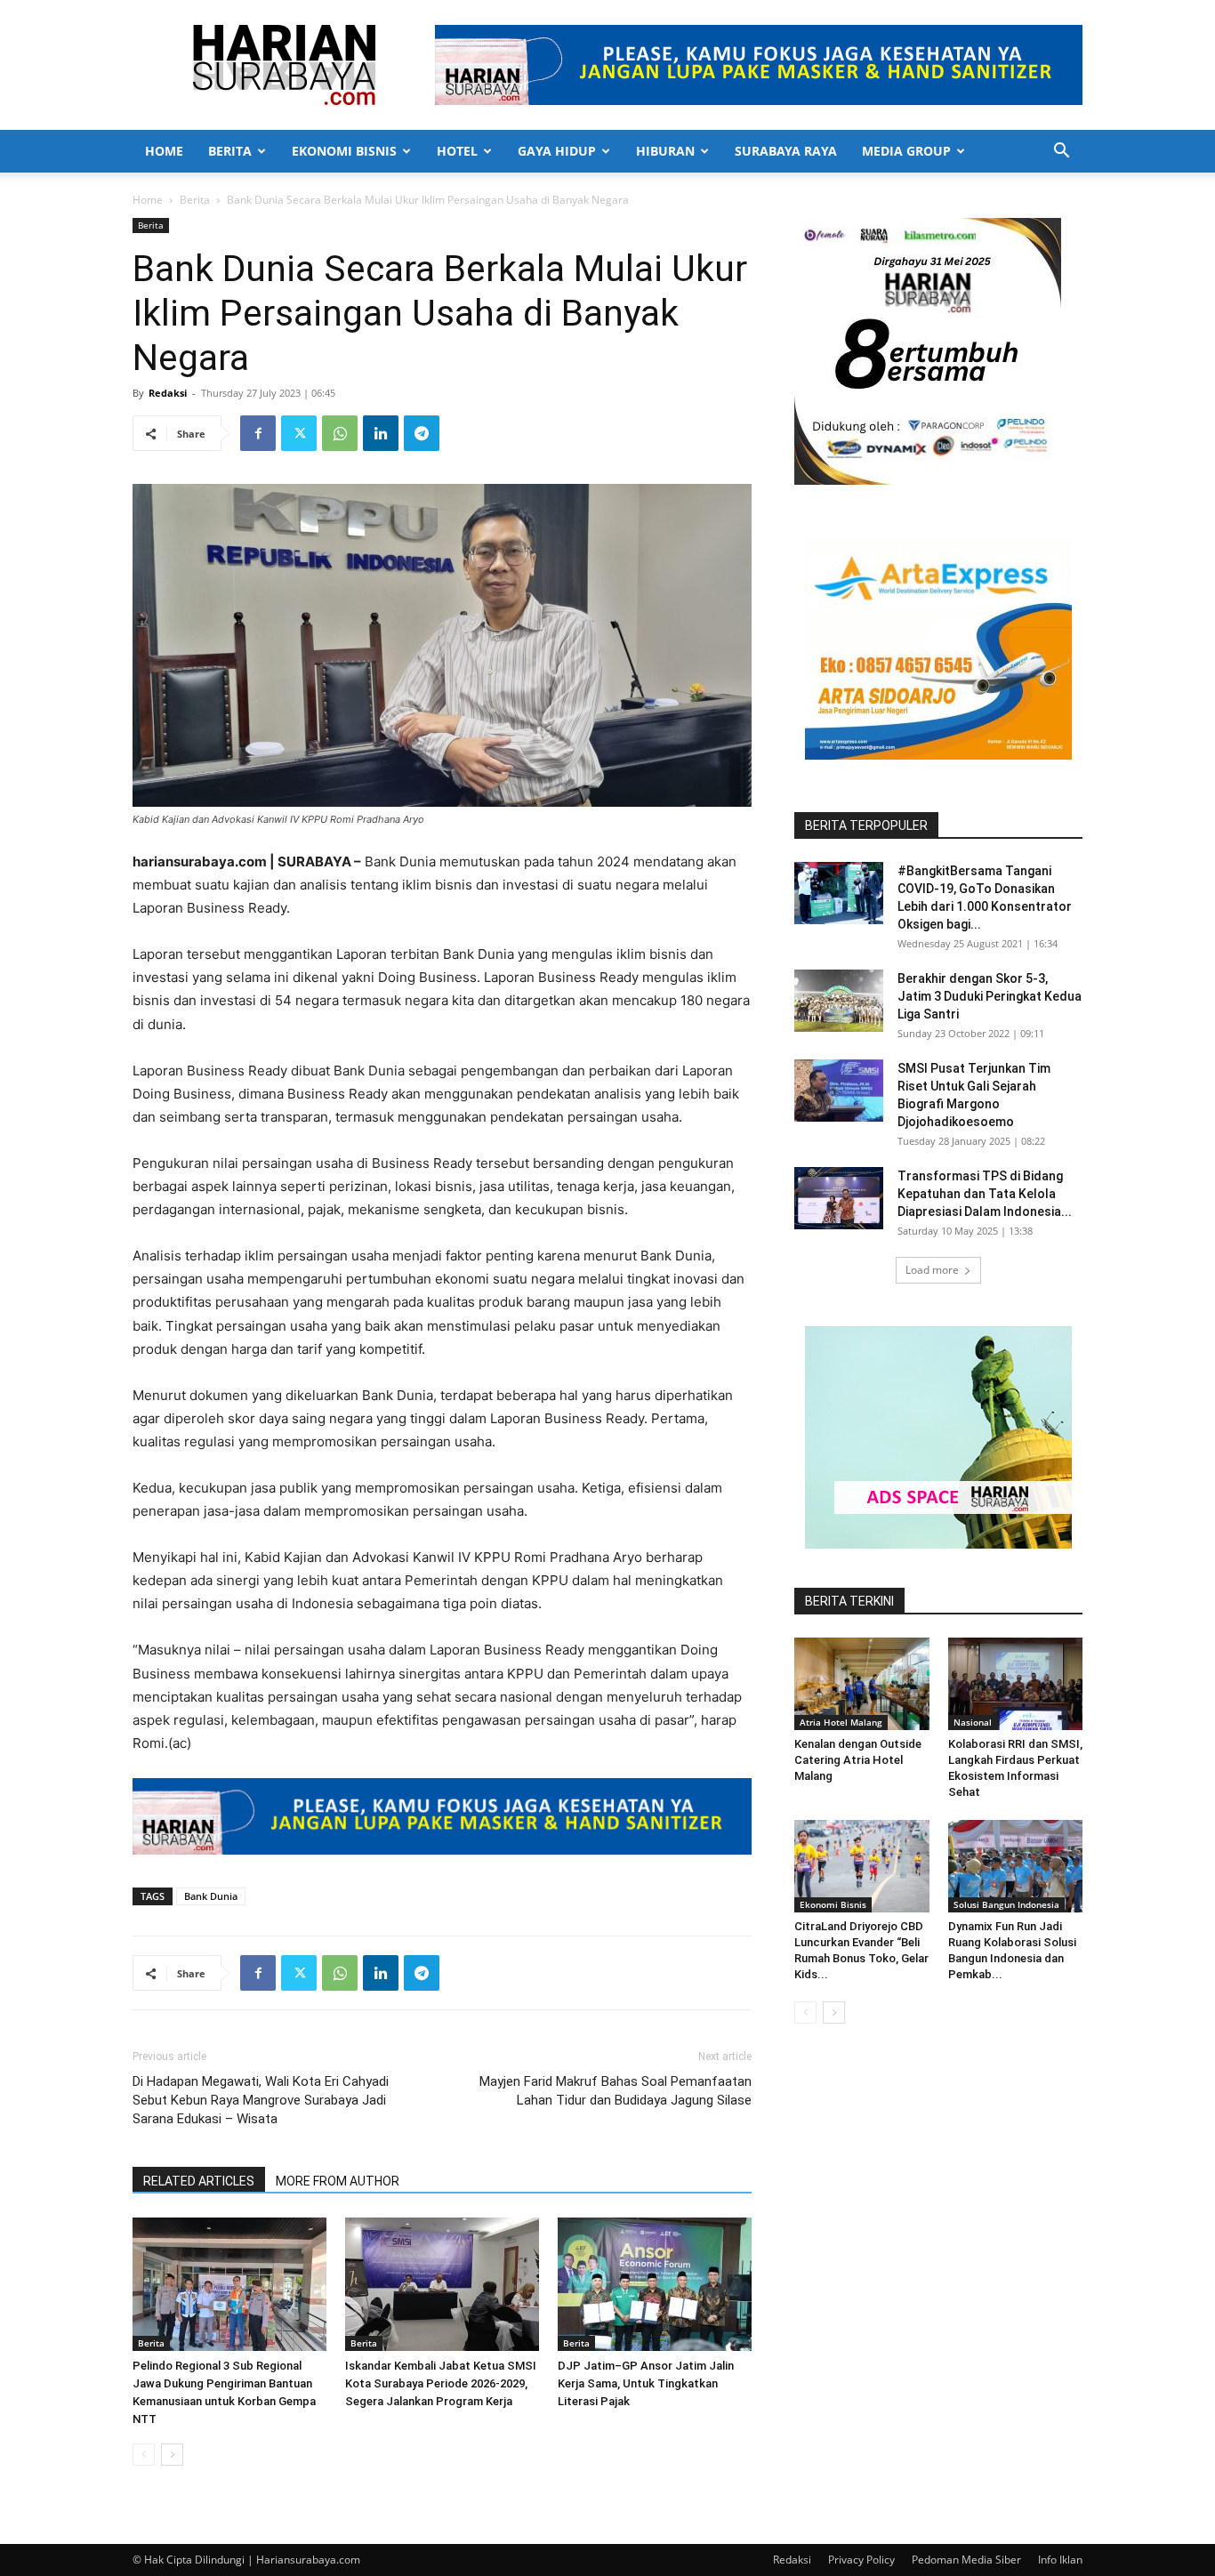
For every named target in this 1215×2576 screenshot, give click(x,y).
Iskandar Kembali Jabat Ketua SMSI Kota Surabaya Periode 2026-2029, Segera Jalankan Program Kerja (441, 2383)
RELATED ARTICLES (199, 2181)
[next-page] (172, 2455)
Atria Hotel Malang (841, 1722)
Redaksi (168, 393)
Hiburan (665, 151)
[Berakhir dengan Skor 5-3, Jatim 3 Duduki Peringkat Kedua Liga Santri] (839, 1001)
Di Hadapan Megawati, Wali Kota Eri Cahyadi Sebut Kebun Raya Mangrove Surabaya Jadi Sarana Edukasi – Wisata (261, 2100)
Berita (230, 151)
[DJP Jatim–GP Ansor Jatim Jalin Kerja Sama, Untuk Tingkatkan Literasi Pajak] (655, 2284)
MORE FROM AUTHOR (338, 2181)
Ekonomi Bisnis (344, 151)
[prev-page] (144, 2455)
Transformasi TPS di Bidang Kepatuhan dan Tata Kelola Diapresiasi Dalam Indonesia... (985, 1194)
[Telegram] (422, 433)
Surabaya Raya (786, 151)
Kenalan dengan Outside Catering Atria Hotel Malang (858, 1760)
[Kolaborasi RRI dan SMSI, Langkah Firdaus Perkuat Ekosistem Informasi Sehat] (1016, 1684)
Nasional (973, 1722)
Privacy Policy (861, 2560)
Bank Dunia (211, 1896)
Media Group (906, 151)
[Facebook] (258, 433)
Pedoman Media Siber (966, 2560)
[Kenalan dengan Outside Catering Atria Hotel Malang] (862, 1684)
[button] (1061, 153)
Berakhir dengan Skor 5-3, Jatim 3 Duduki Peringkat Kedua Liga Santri (990, 996)
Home (164, 151)
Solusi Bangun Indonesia (1006, 1904)
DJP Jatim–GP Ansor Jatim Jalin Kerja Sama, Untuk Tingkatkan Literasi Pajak (646, 2383)
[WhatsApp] (340, 433)
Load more (932, 1270)
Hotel (457, 151)
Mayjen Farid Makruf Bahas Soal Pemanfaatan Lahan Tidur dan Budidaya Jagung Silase (616, 2091)
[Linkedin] (381, 433)
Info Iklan (1060, 2560)
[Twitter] (299, 433)
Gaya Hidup (557, 151)
